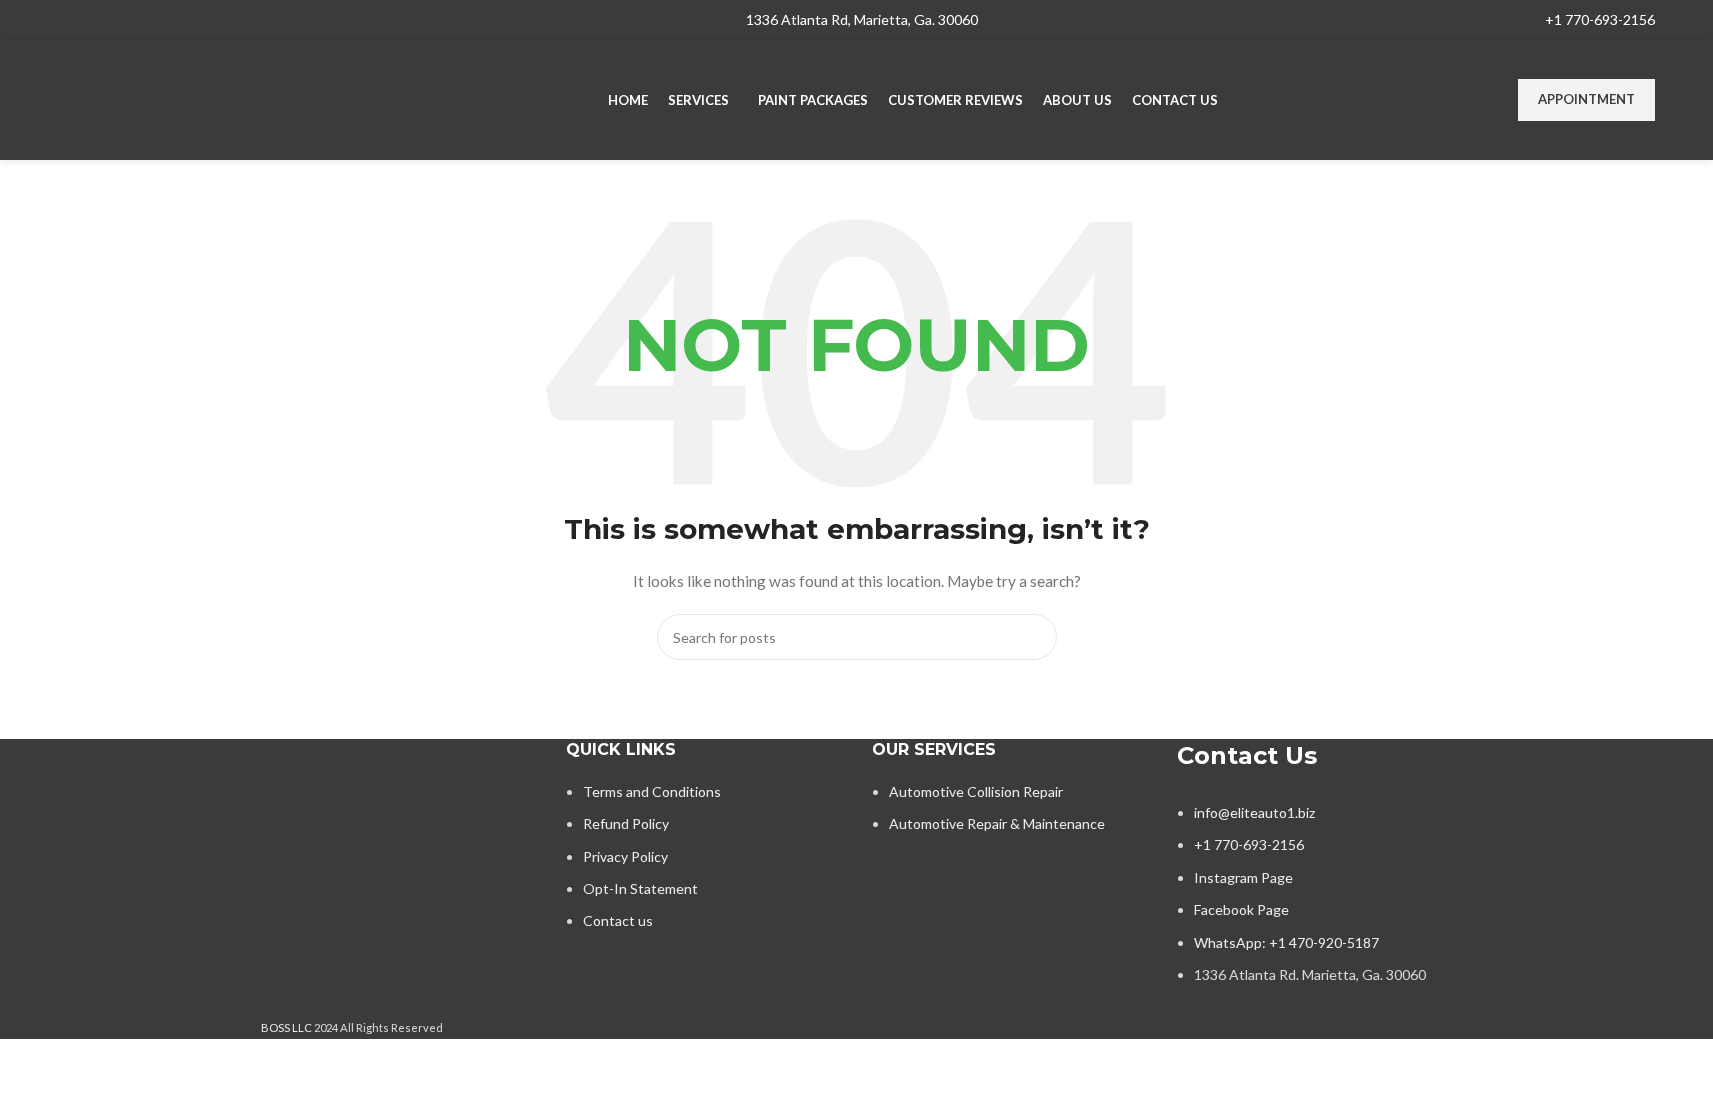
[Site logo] (183, 98)
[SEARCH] (1034, 637)
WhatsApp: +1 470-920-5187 (1286, 942)
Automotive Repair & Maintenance (997, 823)
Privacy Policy (625, 856)
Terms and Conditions (652, 791)
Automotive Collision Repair (976, 791)
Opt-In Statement (640, 888)
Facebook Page (1241, 909)
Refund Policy (626, 823)
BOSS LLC (286, 1027)
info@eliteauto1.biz (1254, 812)
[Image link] (399, 797)
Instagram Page (1243, 877)
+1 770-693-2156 (1600, 19)
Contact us (618, 920)
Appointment (1586, 99)
